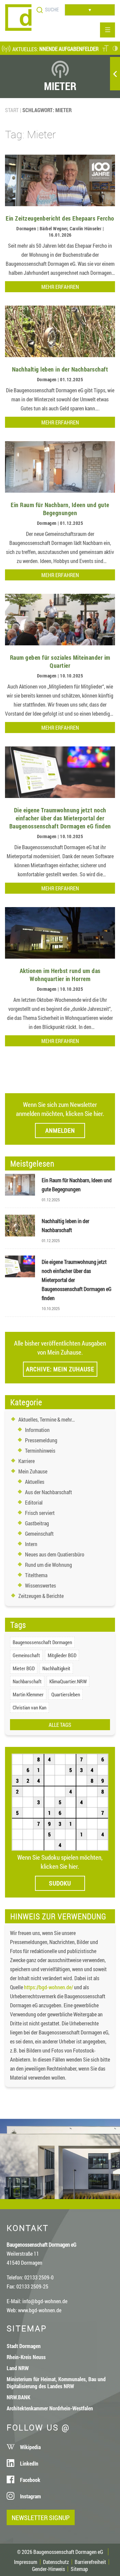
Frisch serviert (40, 1513)
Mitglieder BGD (62, 1655)
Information (37, 1430)
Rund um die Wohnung (48, 1565)
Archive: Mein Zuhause (60, 1369)
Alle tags (60, 1725)
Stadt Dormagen (24, 2346)
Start (12, 110)
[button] (105, 49)
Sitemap (79, 2569)
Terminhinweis (40, 1451)
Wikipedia (30, 2447)
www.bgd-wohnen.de (40, 2310)
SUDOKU (60, 1883)
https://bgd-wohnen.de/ (48, 1987)
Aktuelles (35, 1482)
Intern (31, 1544)
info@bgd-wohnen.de (45, 2301)
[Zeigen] (115, 74)
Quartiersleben (66, 1694)
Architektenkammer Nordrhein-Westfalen (50, 2408)
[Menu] (107, 30)
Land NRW (18, 2368)
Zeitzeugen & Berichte (41, 1596)
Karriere (26, 1461)
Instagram (30, 2496)
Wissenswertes (40, 1585)
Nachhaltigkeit (56, 1668)
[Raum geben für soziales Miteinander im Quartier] (60, 643)
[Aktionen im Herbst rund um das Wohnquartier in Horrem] (60, 956)
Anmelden (60, 1130)
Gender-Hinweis (48, 2569)
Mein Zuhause (33, 1471)
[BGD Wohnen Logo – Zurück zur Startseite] (18, 29)
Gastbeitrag (37, 1523)
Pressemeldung (41, 1440)
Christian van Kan (29, 1707)
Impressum (26, 2562)
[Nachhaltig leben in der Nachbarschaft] (60, 355)
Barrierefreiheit (90, 2562)
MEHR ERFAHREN (60, 287)
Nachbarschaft (27, 1681)
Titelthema (36, 1575)
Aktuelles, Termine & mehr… (47, 1419)
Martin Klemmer (28, 1694)
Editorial (34, 1502)
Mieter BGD (24, 1668)
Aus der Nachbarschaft (48, 1492)
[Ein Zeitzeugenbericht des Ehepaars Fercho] (60, 204)
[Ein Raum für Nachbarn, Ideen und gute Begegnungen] (60, 491)
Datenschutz (56, 2562)
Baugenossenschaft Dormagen (42, 1642)
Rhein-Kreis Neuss (26, 2357)
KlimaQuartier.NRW (68, 1681)
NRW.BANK (18, 2397)
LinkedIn (29, 2463)
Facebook (30, 2480)
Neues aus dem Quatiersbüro (55, 1554)
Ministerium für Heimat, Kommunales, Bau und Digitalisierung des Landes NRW (56, 2383)
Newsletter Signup (41, 2517)
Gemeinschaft (39, 1534)
